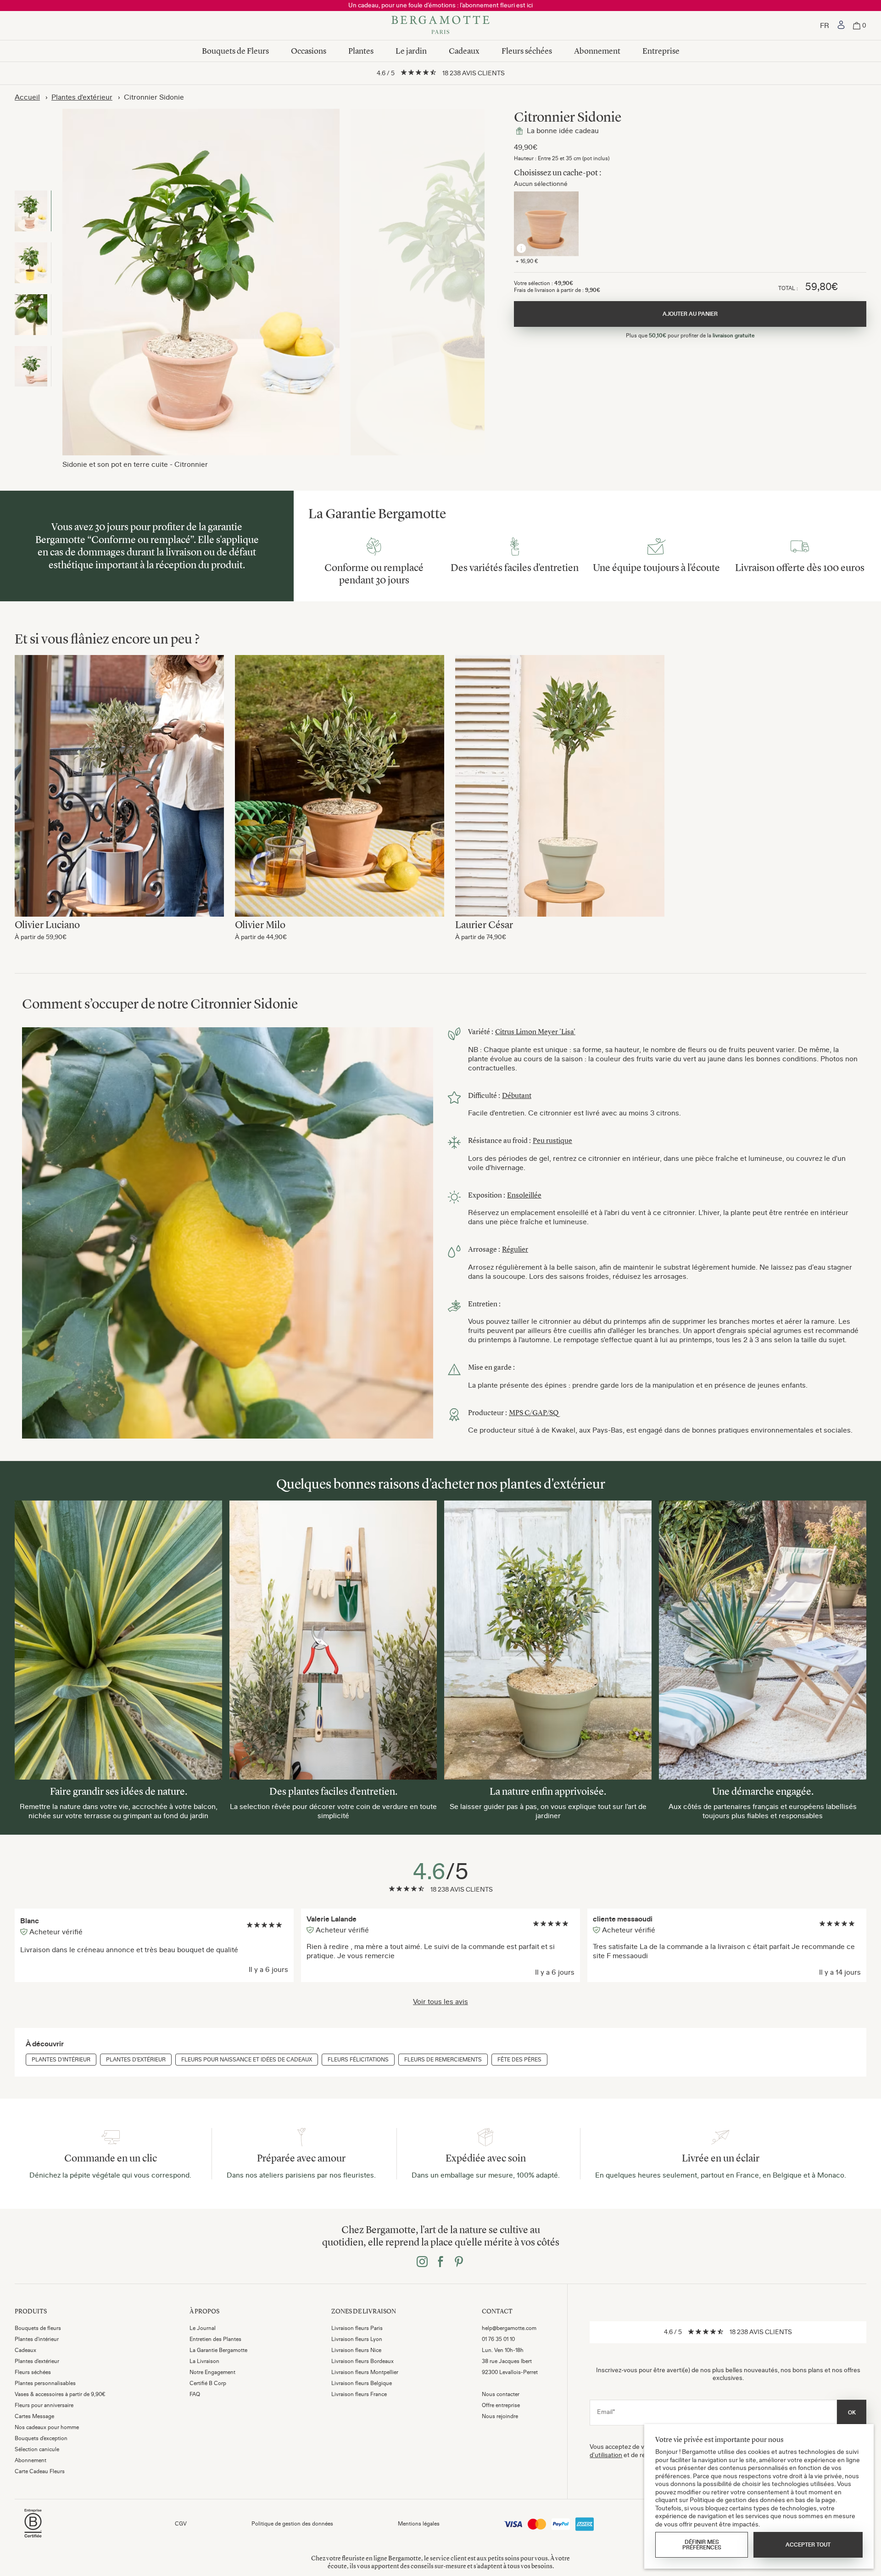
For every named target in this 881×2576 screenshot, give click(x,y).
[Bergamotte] (440, 26)
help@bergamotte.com (509, 2328)
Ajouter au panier (119, 773)
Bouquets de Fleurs (235, 51)
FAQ (195, 2394)
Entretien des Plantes (215, 2339)
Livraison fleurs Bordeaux (362, 2361)
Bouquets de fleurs (38, 2328)
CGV (181, 2524)
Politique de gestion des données (292, 2524)
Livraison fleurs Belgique (362, 2383)
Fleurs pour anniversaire (44, 2405)
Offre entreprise (501, 2405)
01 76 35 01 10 (498, 2339)
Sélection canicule (37, 2449)
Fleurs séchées (527, 51)
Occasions (309, 51)
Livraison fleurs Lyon (357, 2339)
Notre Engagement (212, 2372)
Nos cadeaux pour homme (47, 2427)
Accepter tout (808, 2545)
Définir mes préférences (702, 2545)
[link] (841, 26)
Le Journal (203, 2328)
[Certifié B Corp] (33, 2539)
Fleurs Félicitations (358, 2060)
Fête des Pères (519, 2060)
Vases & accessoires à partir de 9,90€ (60, 2394)
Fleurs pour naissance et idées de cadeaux (247, 2060)
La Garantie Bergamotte (218, 2350)
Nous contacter (501, 2394)
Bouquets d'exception (41, 2438)
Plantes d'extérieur (82, 97)
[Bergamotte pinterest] (459, 2262)
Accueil (27, 97)
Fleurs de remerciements (443, 2060)
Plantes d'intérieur (61, 2060)
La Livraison (204, 2361)
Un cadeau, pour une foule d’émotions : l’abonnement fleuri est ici (440, 5)
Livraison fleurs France (359, 2394)
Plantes (361, 51)
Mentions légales (419, 2524)
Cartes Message (34, 2416)
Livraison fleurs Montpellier (365, 2372)
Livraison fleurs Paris (357, 2328)
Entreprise (661, 51)
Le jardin (411, 51)
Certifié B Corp (208, 2383)
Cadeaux (464, 51)
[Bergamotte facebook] (440, 2262)
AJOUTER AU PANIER (690, 314)
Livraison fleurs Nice (356, 2350)
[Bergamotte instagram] (422, 2262)
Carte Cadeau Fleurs (40, 2471)
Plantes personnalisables (45, 2383)
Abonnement (597, 51)
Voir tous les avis (440, 2001)
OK (852, 2413)
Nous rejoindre (500, 2416)
